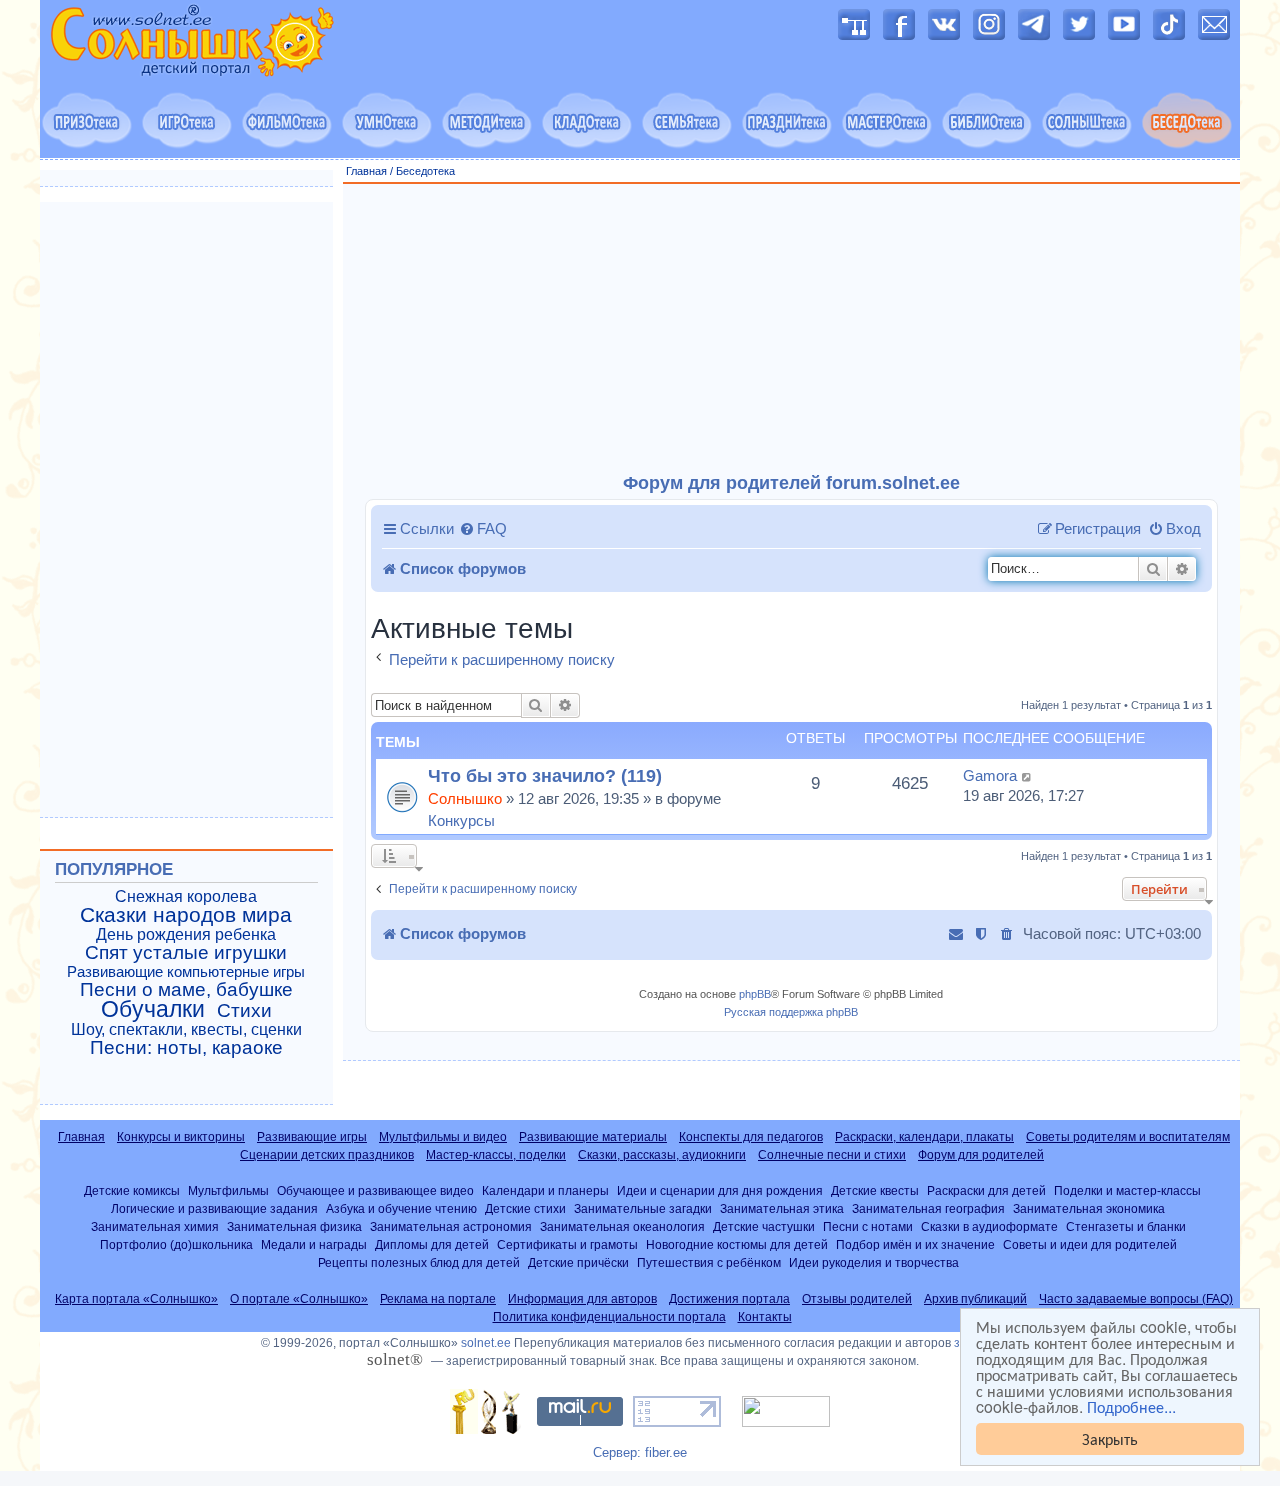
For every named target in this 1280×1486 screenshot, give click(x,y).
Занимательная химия (155, 1226)
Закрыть (1110, 1438)
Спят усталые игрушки (186, 953)
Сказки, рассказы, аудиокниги (662, 1155)
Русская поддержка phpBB (791, 1012)
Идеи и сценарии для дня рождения (720, 1190)
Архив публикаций (975, 1299)
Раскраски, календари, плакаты (924, 1137)
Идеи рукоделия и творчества (874, 1262)
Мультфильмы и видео (443, 1137)
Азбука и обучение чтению (401, 1208)
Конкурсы (461, 820)
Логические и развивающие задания (214, 1208)
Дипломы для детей (432, 1244)
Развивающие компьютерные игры (186, 972)
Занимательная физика (294, 1226)
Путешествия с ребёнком (709, 1262)
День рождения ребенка (186, 934)
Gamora (990, 775)
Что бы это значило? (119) (545, 775)
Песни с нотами (868, 1226)
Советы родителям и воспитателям (1128, 1137)
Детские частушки (764, 1226)
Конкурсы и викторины (181, 1137)
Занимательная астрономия (451, 1226)
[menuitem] (483, 529)
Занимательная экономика (1089, 1208)
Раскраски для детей (986, 1190)
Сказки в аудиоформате (989, 1226)
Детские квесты (875, 1190)
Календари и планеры (545, 1190)
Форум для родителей (981, 1155)
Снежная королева (186, 896)
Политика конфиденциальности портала (609, 1317)
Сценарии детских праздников (327, 1155)
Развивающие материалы (593, 1137)
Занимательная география (928, 1208)
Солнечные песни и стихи (832, 1155)
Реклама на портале (438, 1299)
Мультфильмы (228, 1190)
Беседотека (425, 171)
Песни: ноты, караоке (186, 1048)
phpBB (755, 994)
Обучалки (153, 1009)
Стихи (244, 1011)
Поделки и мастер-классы (1127, 1190)
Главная (366, 171)
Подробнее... (1131, 1407)
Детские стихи (525, 1208)
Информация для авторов (582, 1299)
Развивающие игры (312, 1137)
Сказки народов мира (186, 915)
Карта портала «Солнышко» (136, 1299)
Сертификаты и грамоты (567, 1244)
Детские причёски (578, 1262)
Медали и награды (314, 1244)
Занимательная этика (782, 1208)
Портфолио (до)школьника (176, 1244)
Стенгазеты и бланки (1126, 1226)
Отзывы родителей (857, 1299)
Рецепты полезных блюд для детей (419, 1262)
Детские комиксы (132, 1190)
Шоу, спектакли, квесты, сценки (186, 1029)
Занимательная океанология (622, 1226)
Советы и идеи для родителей (1090, 1244)
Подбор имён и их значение (915, 1244)
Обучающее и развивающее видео (375, 1190)
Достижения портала (729, 1299)
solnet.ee (486, 1343)
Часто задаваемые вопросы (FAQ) (1136, 1299)
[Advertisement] (792, 329)
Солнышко (465, 798)
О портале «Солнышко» (299, 1299)
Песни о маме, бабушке (186, 990)
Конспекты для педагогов (751, 1137)
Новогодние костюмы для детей (737, 1244)
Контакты (765, 1317)
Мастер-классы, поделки (496, 1155)
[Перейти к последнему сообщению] (1027, 776)
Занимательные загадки (643, 1208)
